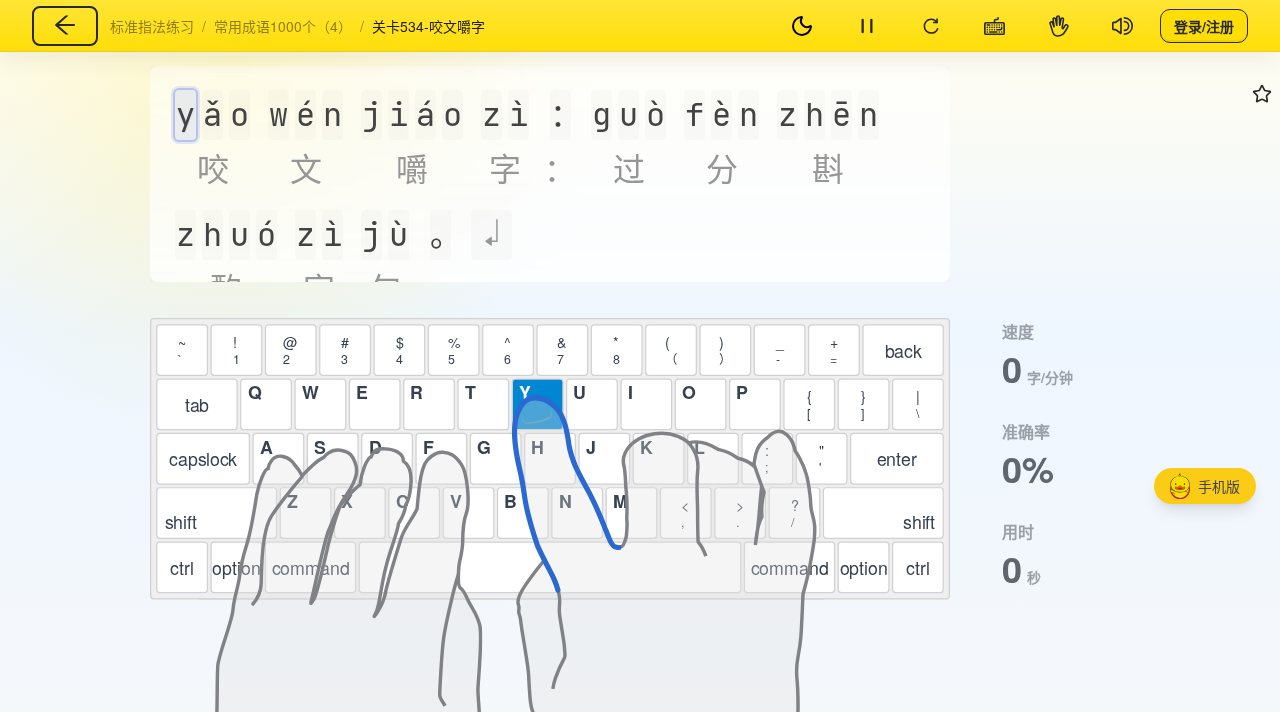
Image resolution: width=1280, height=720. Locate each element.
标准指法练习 (152, 26)
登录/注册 (1204, 25)
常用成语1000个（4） (283, 26)
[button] (1205, 486)
